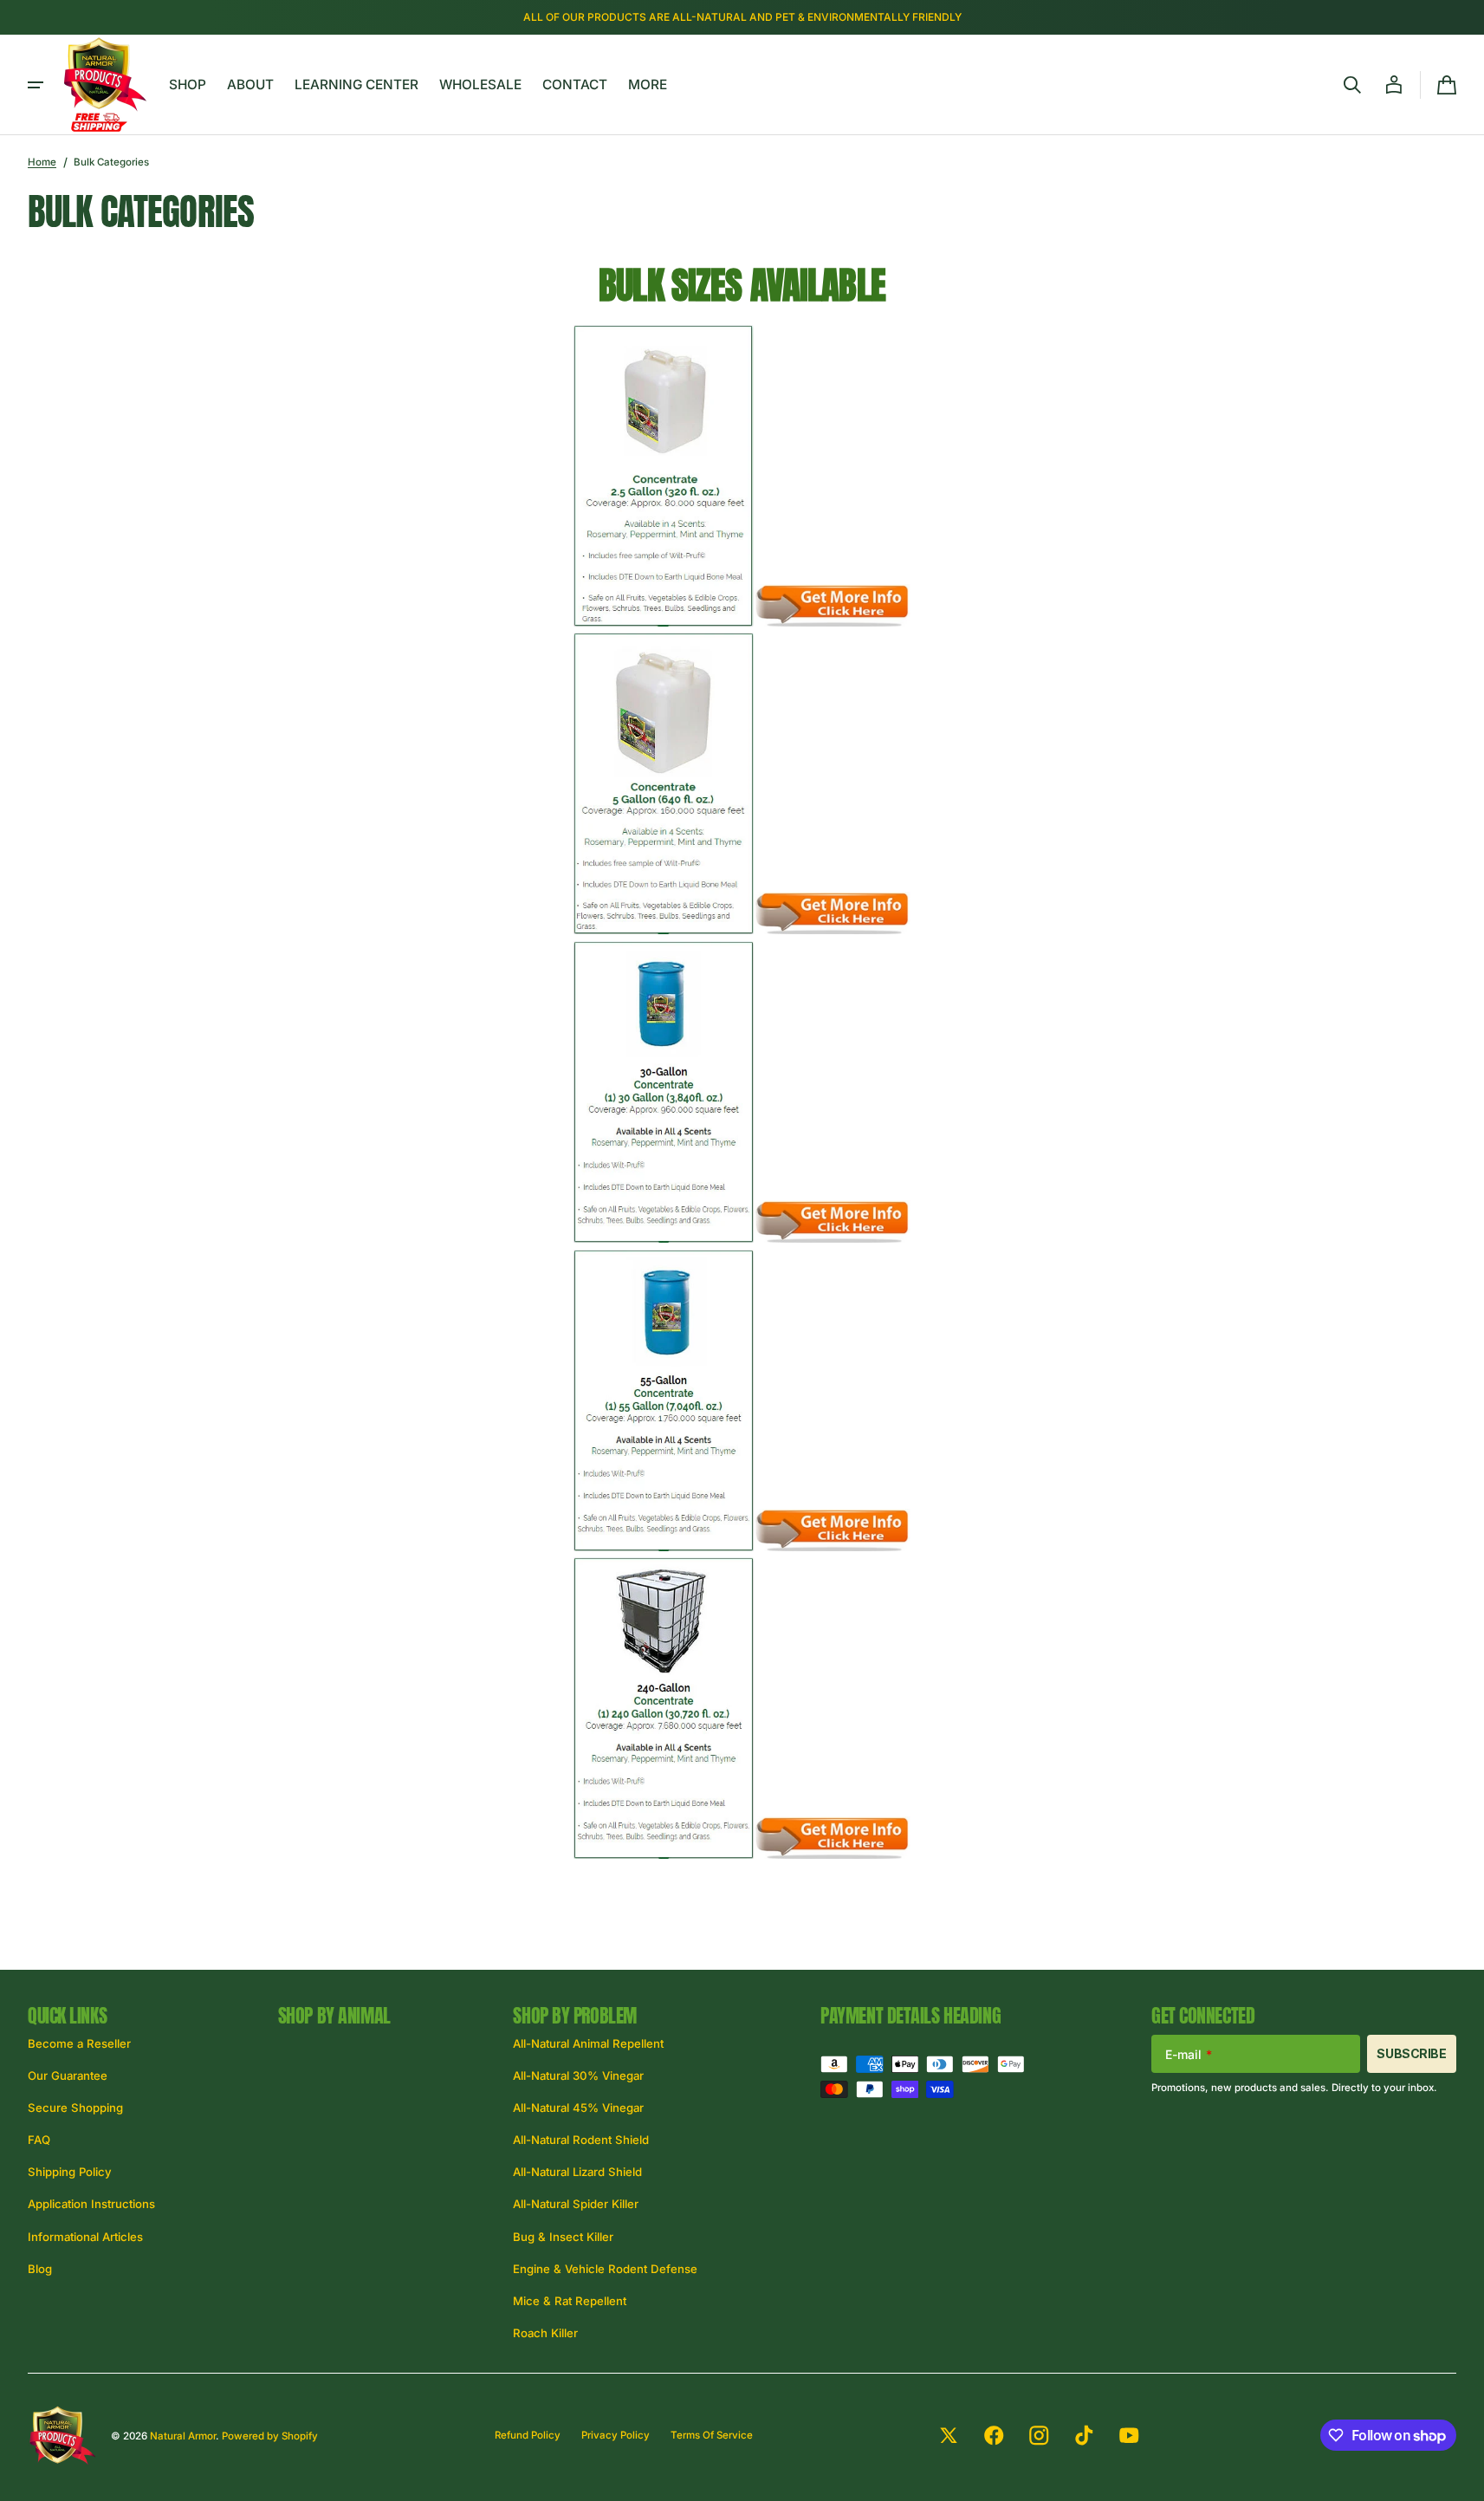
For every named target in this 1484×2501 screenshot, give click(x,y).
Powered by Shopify (270, 2436)
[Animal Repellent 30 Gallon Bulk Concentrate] (664, 1238)
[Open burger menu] (36, 85)
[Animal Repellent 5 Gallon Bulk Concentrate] (664, 929)
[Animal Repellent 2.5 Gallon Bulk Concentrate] (664, 622)
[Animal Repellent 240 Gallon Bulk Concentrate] (664, 1854)
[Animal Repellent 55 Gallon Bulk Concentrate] (664, 1546)
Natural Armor (183, 2436)
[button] (1352, 85)
